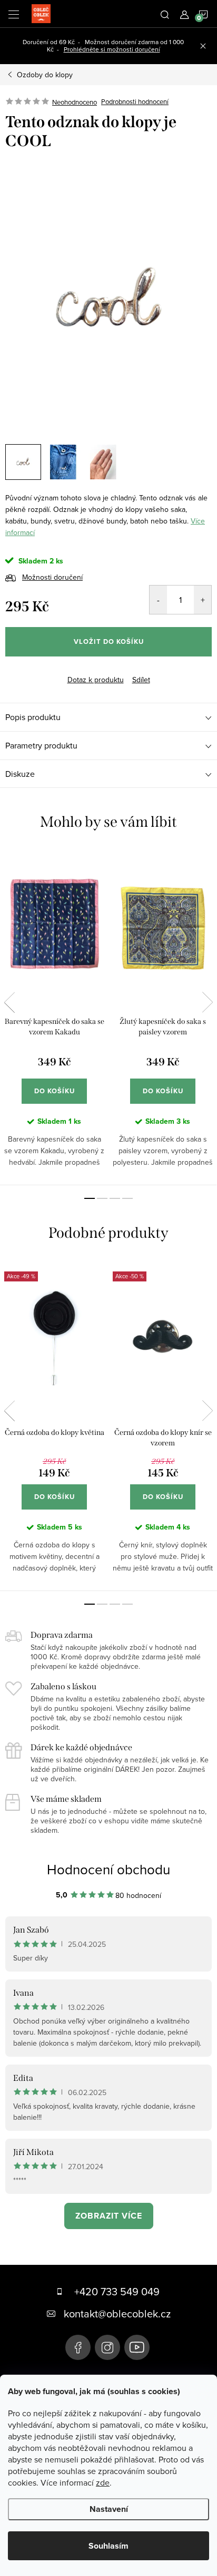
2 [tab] (102, 1198)
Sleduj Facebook (78, 2347)
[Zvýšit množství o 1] (203, 600)
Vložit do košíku (109, 642)
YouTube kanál (137, 2347)
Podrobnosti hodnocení (135, 102)
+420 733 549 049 (117, 2291)
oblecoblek (107, 2347)
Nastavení (109, 2509)
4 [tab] (127, 1198)
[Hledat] (165, 14)
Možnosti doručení (52, 577)
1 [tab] (90, 1198)
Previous (9, 1002)
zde (103, 2482)
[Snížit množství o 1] (158, 600)
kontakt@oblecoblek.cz (117, 2313)
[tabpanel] (54, 1017)
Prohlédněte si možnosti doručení (112, 49)
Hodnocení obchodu (108, 1869)
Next (208, 1002)
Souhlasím (108, 2546)
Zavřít (55, 671)
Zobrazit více (109, 2216)
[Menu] (14, 14)
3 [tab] (115, 1198)
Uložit (23, 672)
